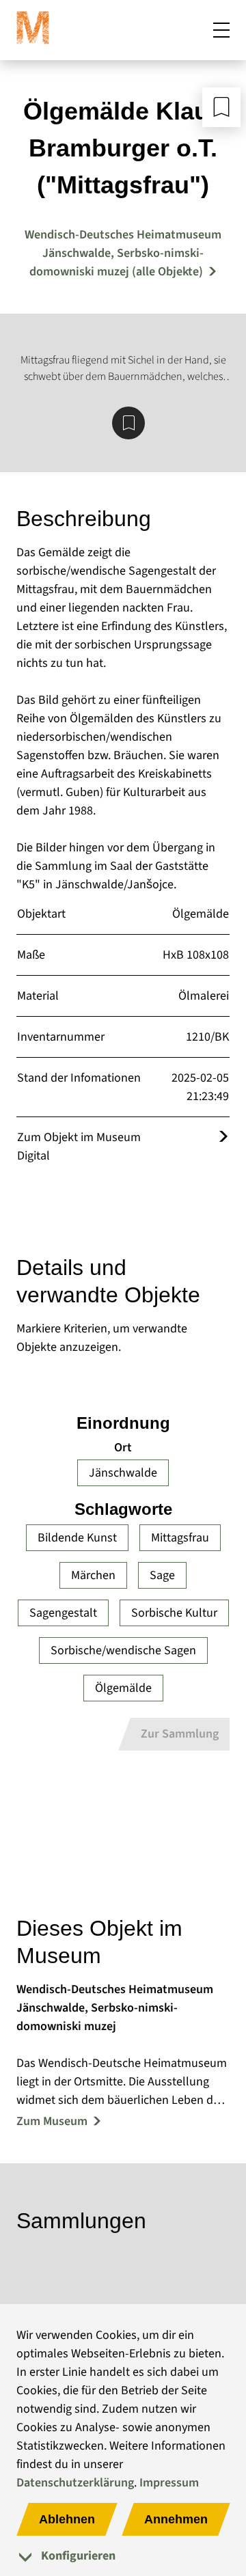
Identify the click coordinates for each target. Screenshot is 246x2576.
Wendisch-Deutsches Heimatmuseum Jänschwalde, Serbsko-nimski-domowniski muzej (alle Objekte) (123, 253)
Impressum (169, 2483)
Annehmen (176, 2519)
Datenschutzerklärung (75, 2483)
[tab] (123, 2556)
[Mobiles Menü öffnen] (221, 30)
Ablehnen (67, 2519)
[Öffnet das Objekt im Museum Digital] (223, 1137)
